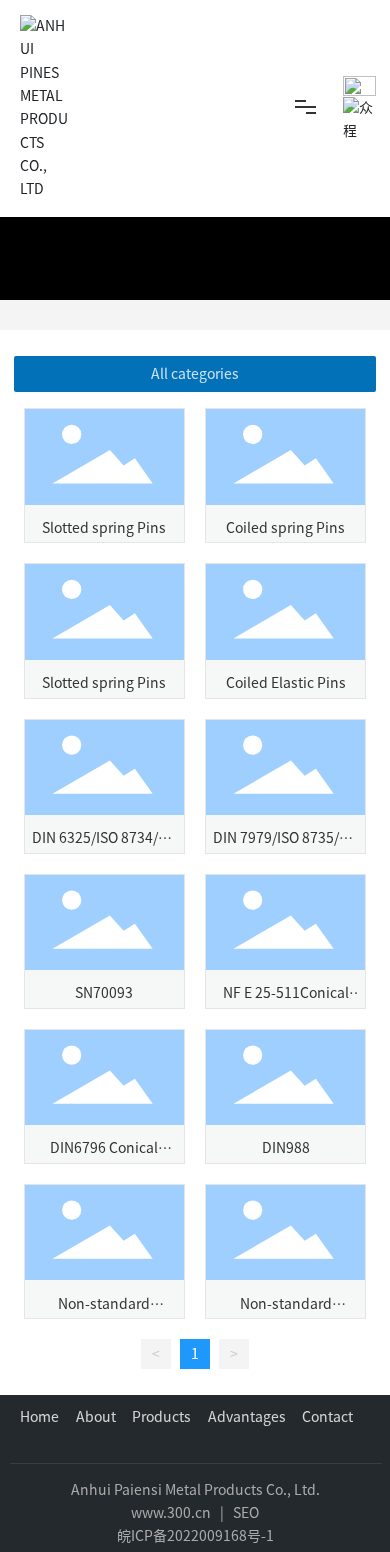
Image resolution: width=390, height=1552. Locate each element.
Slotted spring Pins (104, 528)
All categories (195, 374)
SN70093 (104, 993)
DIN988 (286, 1148)
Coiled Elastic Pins (286, 683)
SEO (246, 1513)
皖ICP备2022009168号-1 (195, 1536)
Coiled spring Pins (285, 528)
